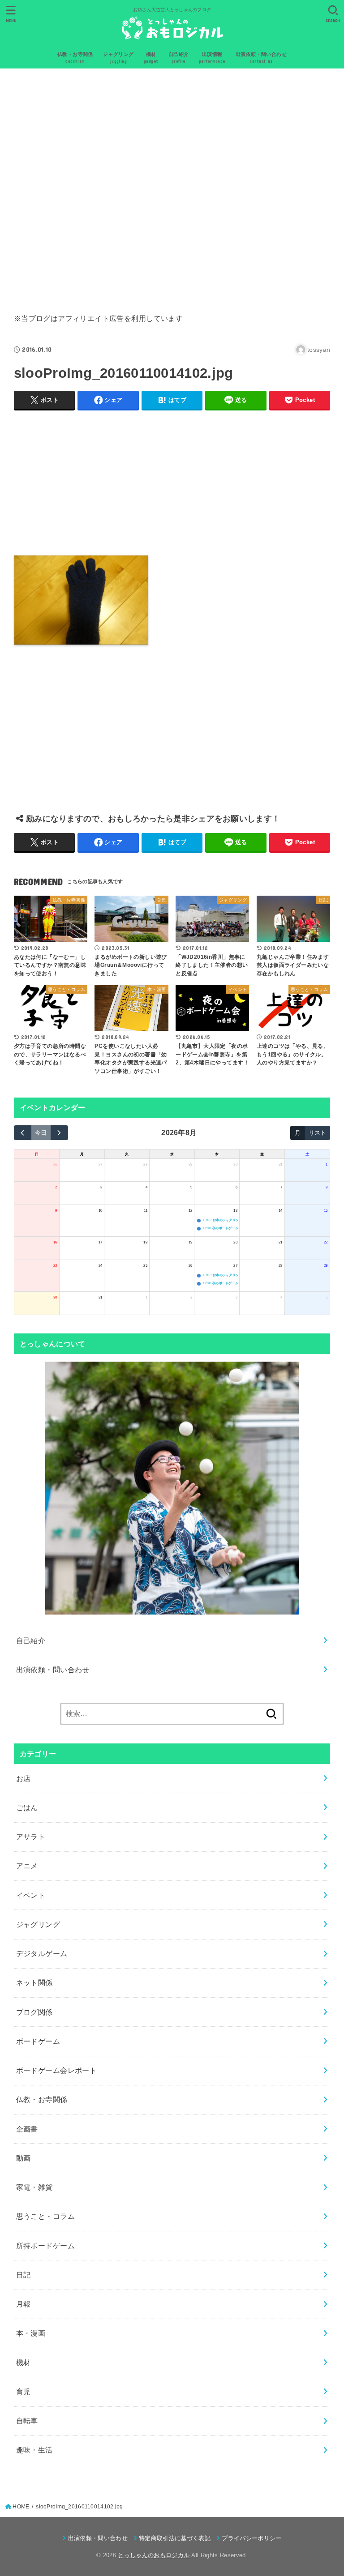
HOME (21, 2507)
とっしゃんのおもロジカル (154, 2555)
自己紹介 (31, 1640)
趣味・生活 (34, 2450)
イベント (31, 1895)
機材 (24, 2362)
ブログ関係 (34, 2012)
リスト (317, 1133)
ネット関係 (34, 1982)
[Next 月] (59, 1133)
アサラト (31, 1837)
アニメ (27, 1866)
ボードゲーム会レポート (57, 2070)
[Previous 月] (23, 1133)
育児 (24, 2392)
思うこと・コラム (45, 2216)
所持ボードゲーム (45, 2246)
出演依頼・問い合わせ (53, 1670)
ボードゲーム (38, 2041)
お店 (24, 1778)
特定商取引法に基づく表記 (175, 2538)
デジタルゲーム (42, 1953)
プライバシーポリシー (252, 2538)
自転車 (27, 2421)
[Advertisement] (172, 188)
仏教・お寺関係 (42, 2099)
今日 (41, 1133)
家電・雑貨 (34, 2187)
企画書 (27, 2129)
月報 (24, 2304)
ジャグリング (38, 1924)
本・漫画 (31, 2333)
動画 (24, 2158)
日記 (24, 2275)
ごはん (27, 1807)
